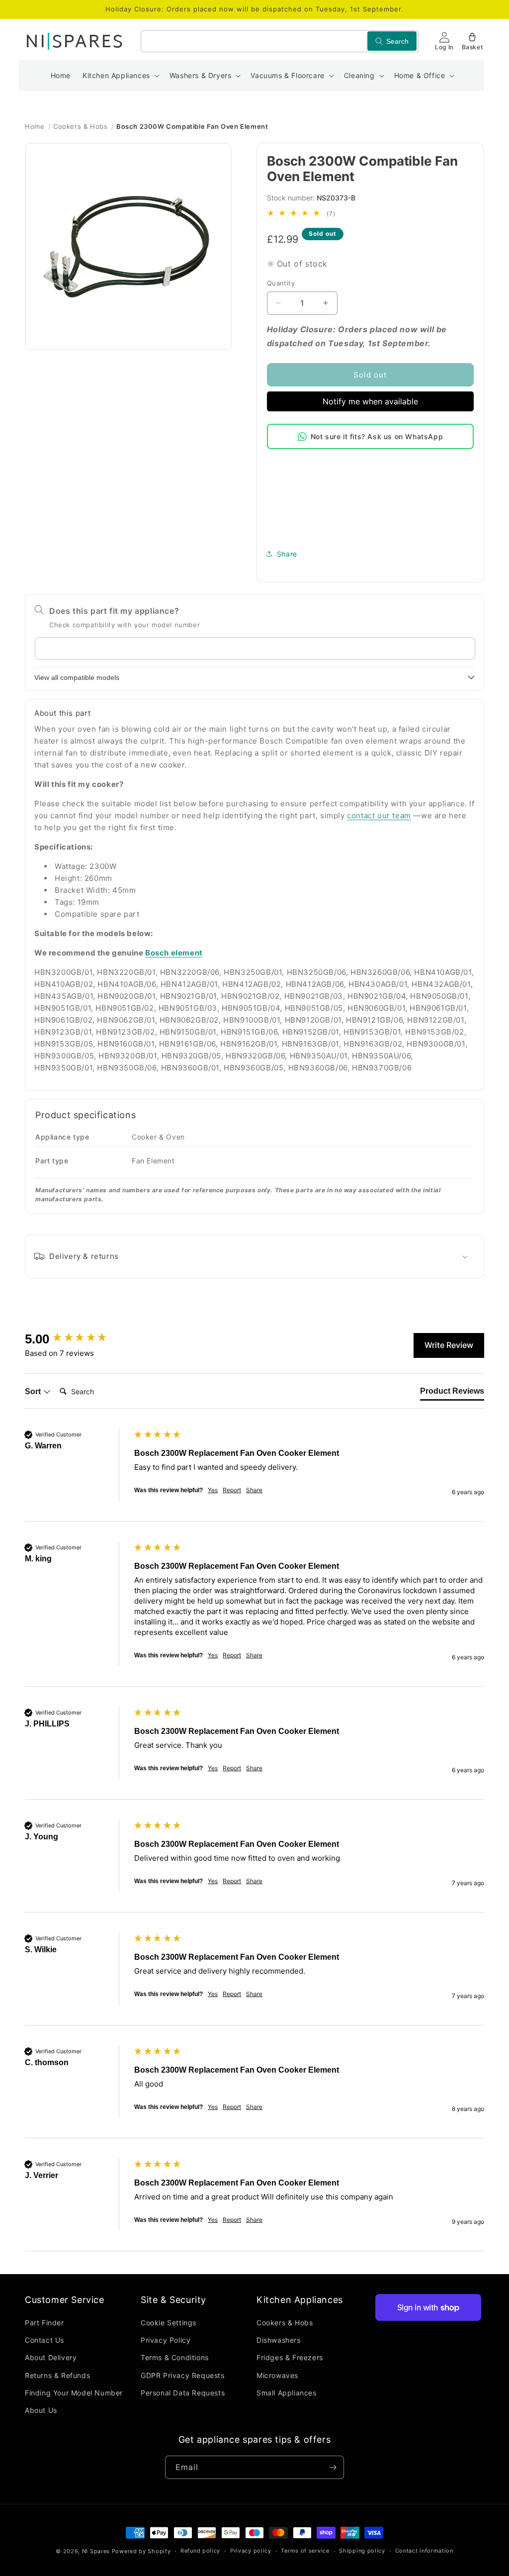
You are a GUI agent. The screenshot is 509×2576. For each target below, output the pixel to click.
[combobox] (280, 41)
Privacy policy (251, 2551)
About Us (41, 2410)
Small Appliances (287, 2393)
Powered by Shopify (141, 2551)
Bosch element (174, 953)
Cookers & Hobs (80, 126)
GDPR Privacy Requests (183, 2375)
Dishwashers (279, 2340)
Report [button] (232, 1490)
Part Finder (44, 2323)
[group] (77, 1339)
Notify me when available (370, 401)
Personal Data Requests (183, 2393)
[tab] (452, 1393)
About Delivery (51, 2357)
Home (35, 126)
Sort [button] (34, 1391)
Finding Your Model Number (74, 2393)
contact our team (379, 815)
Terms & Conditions (175, 2357)
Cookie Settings (169, 2323)
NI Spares (96, 2551)
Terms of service (305, 2551)
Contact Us (44, 2340)
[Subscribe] (333, 2467)
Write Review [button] (449, 1345)
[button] (120, 76)
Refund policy (200, 2551)
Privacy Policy (166, 2340)
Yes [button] (213, 1490)
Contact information (424, 2551)
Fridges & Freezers (290, 2357)
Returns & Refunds (57, 2375)
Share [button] (287, 554)
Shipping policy (362, 2551)
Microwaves (277, 2375)
